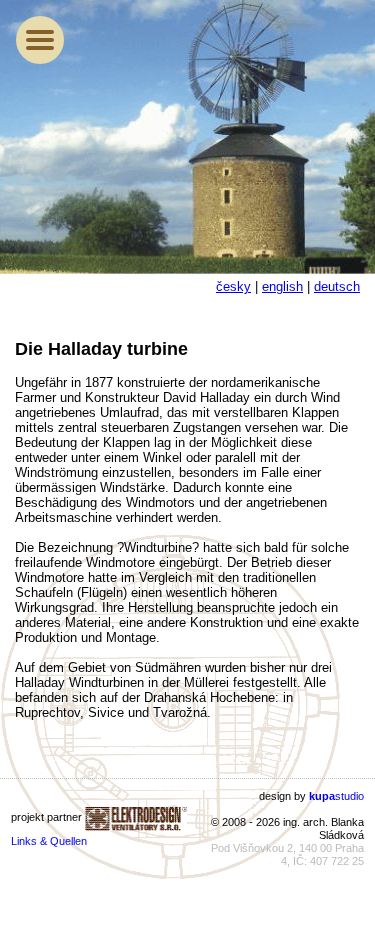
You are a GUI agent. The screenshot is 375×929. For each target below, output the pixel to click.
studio (336, 796)
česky (233, 286)
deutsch (337, 286)
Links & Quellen (49, 841)
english (282, 286)
